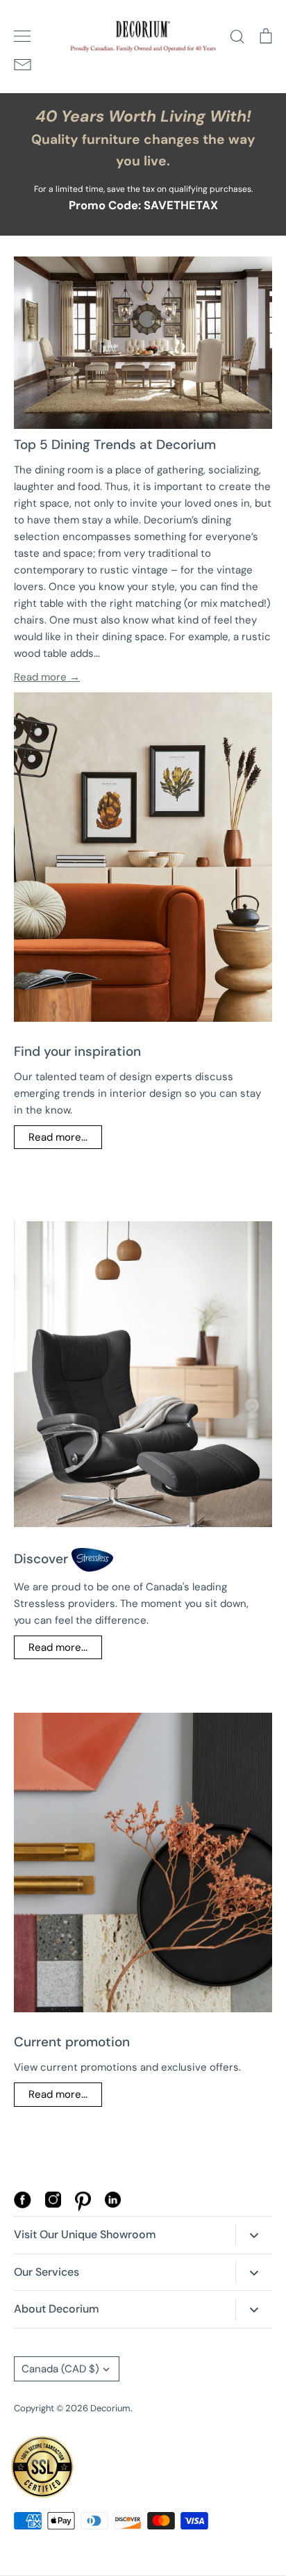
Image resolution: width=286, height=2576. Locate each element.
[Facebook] (23, 2205)
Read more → (47, 677)
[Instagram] (53, 2204)
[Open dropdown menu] (254, 2235)
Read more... (58, 1137)
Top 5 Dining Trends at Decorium (115, 445)
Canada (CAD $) (60, 2369)
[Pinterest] (83, 2208)
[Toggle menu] (22, 36)
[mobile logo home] (143, 36)
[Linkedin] (113, 2204)
